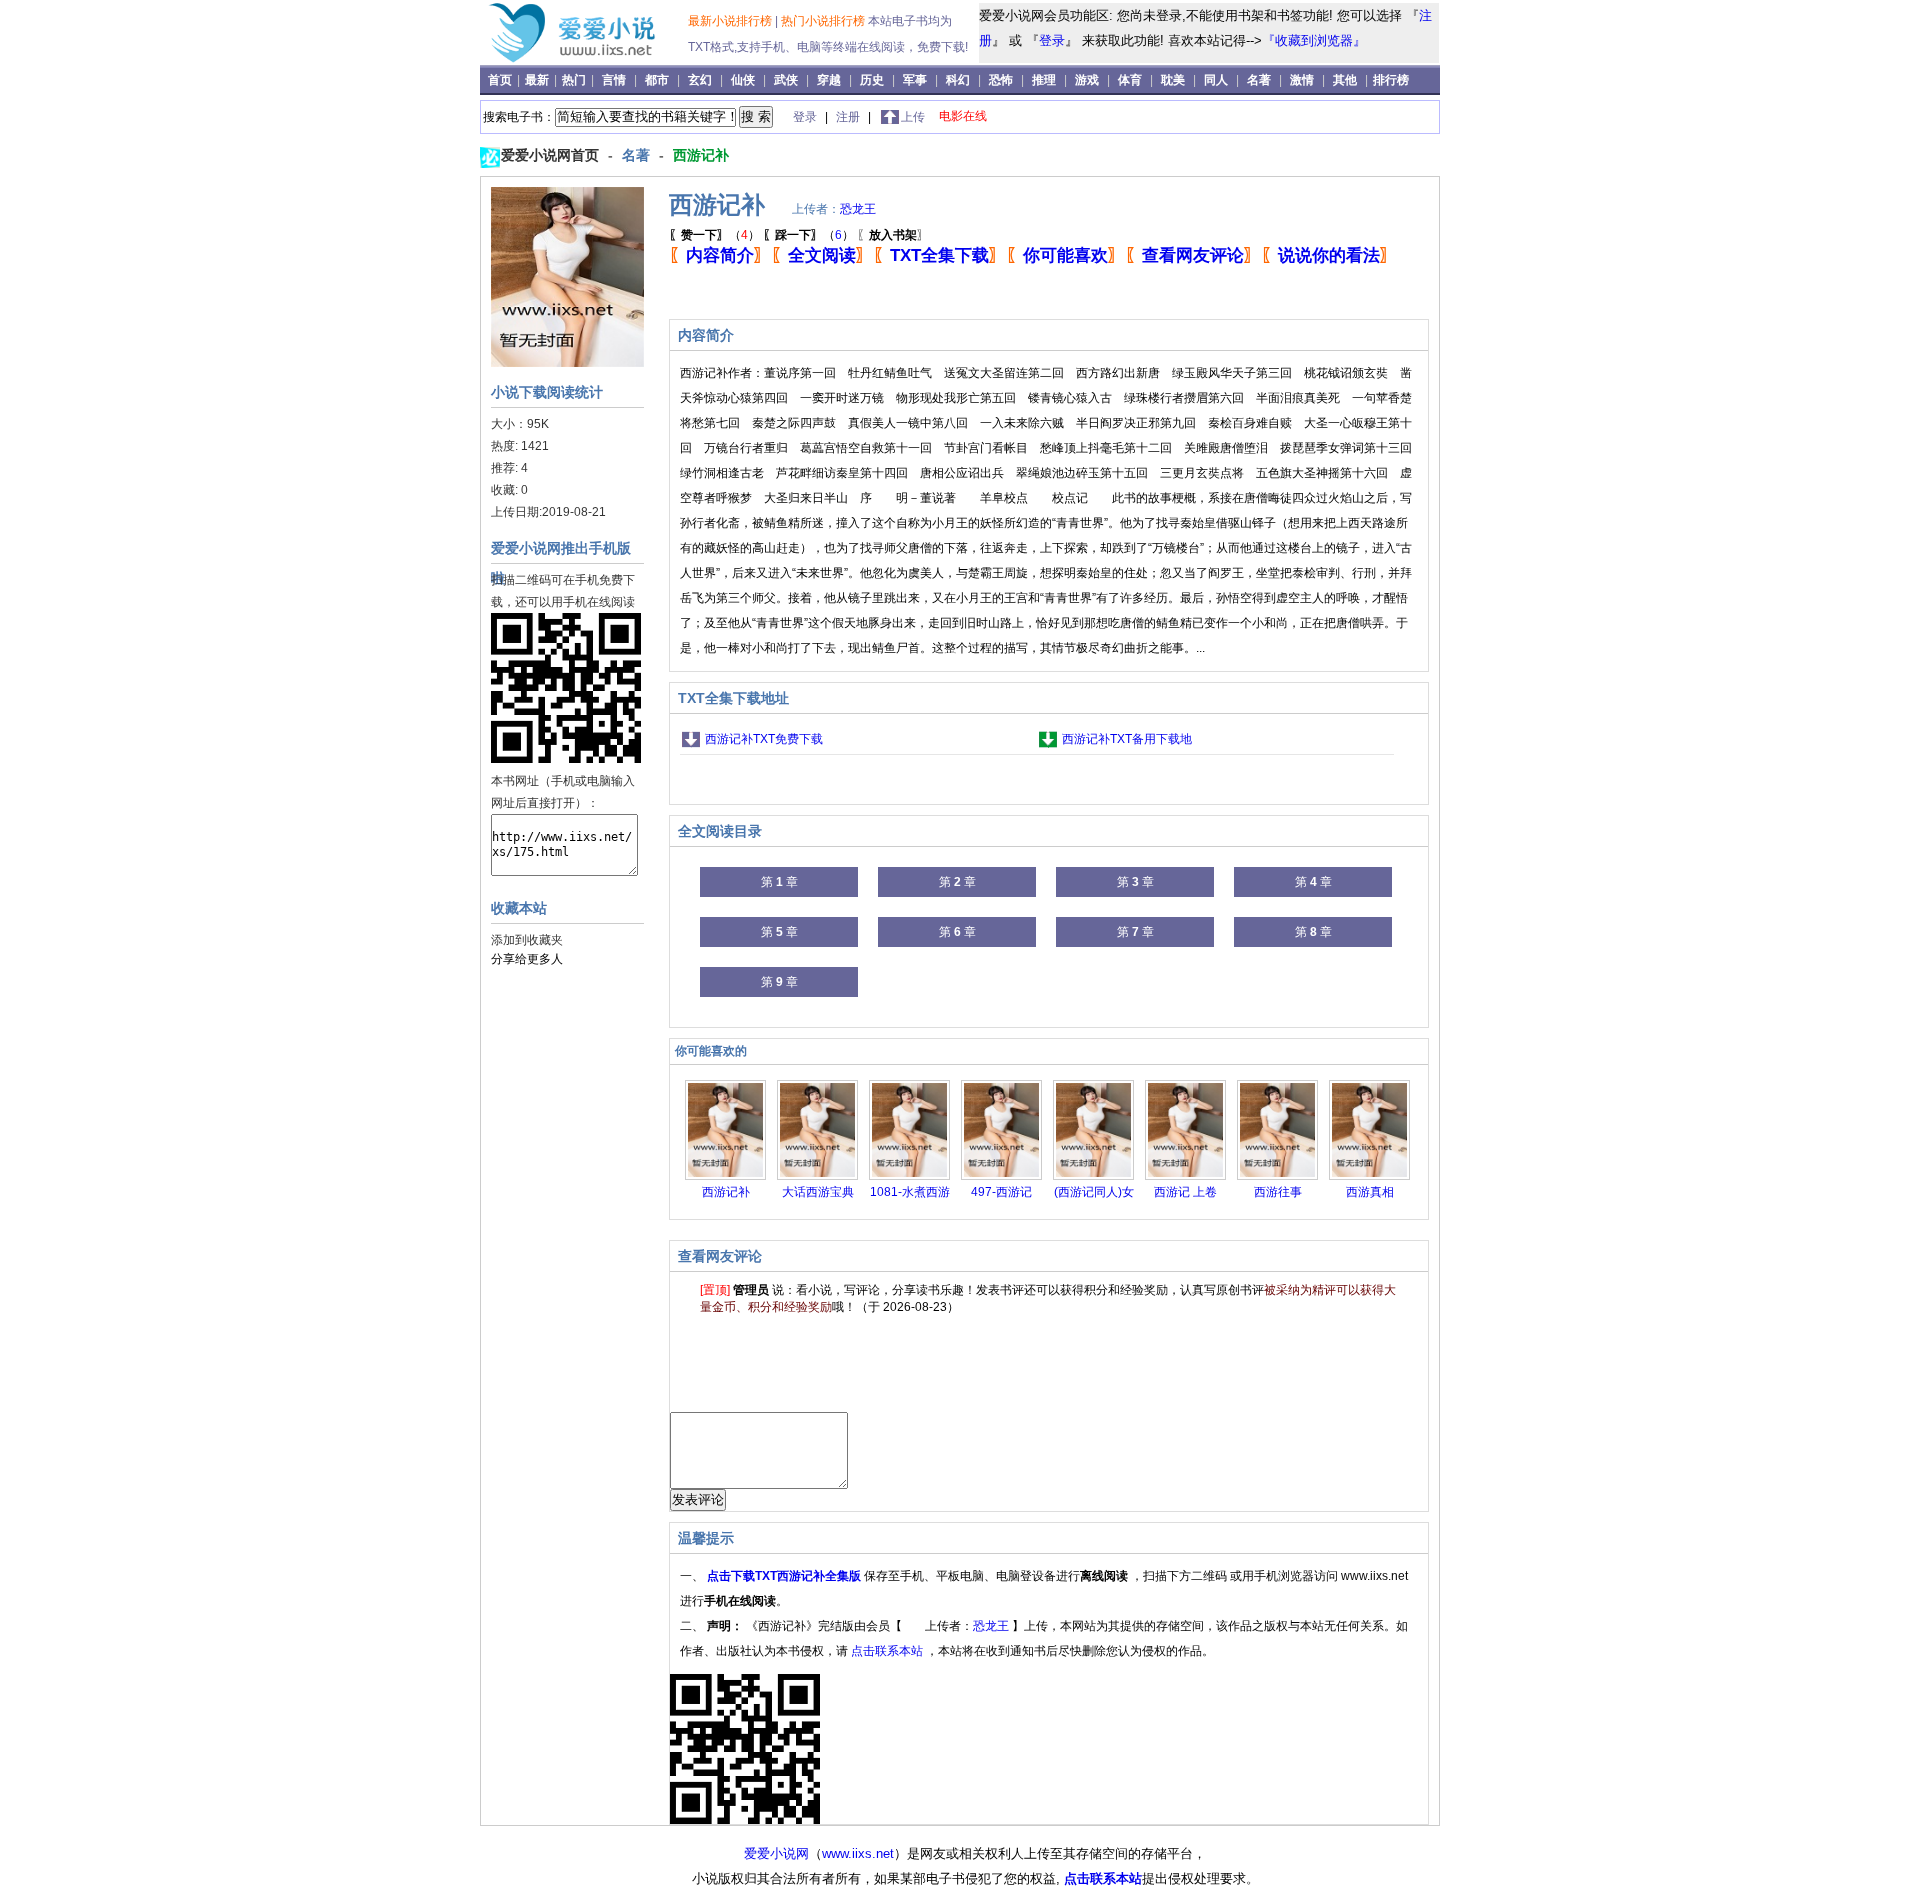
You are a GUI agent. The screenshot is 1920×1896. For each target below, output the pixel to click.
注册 (849, 117)
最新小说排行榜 (731, 21)
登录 (1052, 40)
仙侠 (743, 80)
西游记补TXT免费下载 (764, 739)
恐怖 (1001, 80)
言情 (614, 80)
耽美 (1173, 80)
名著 (1259, 80)
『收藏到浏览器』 (1314, 40)
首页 (501, 80)
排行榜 (1391, 80)
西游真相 (1370, 1192)
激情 (1302, 80)
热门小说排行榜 (824, 21)
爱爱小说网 (776, 1853)
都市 (657, 80)
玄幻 (700, 80)
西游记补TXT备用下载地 (1127, 739)
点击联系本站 (888, 1651)
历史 (872, 80)
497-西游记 (1001, 1192)
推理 (1044, 80)
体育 (1130, 80)
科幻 (958, 80)
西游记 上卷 (1185, 1192)
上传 (913, 117)
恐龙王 (858, 209)
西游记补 (701, 155)
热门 (575, 80)
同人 (1216, 80)
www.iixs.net (858, 1853)
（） (714, 235)
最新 (538, 80)
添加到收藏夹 (527, 940)
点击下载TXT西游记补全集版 (785, 1576)
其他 (1345, 80)
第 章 (779, 882)
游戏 (1087, 80)
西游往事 (1278, 1192)
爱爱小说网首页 (552, 155)
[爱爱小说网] (587, 59)
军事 (915, 80)
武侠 (786, 80)
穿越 (829, 80)
